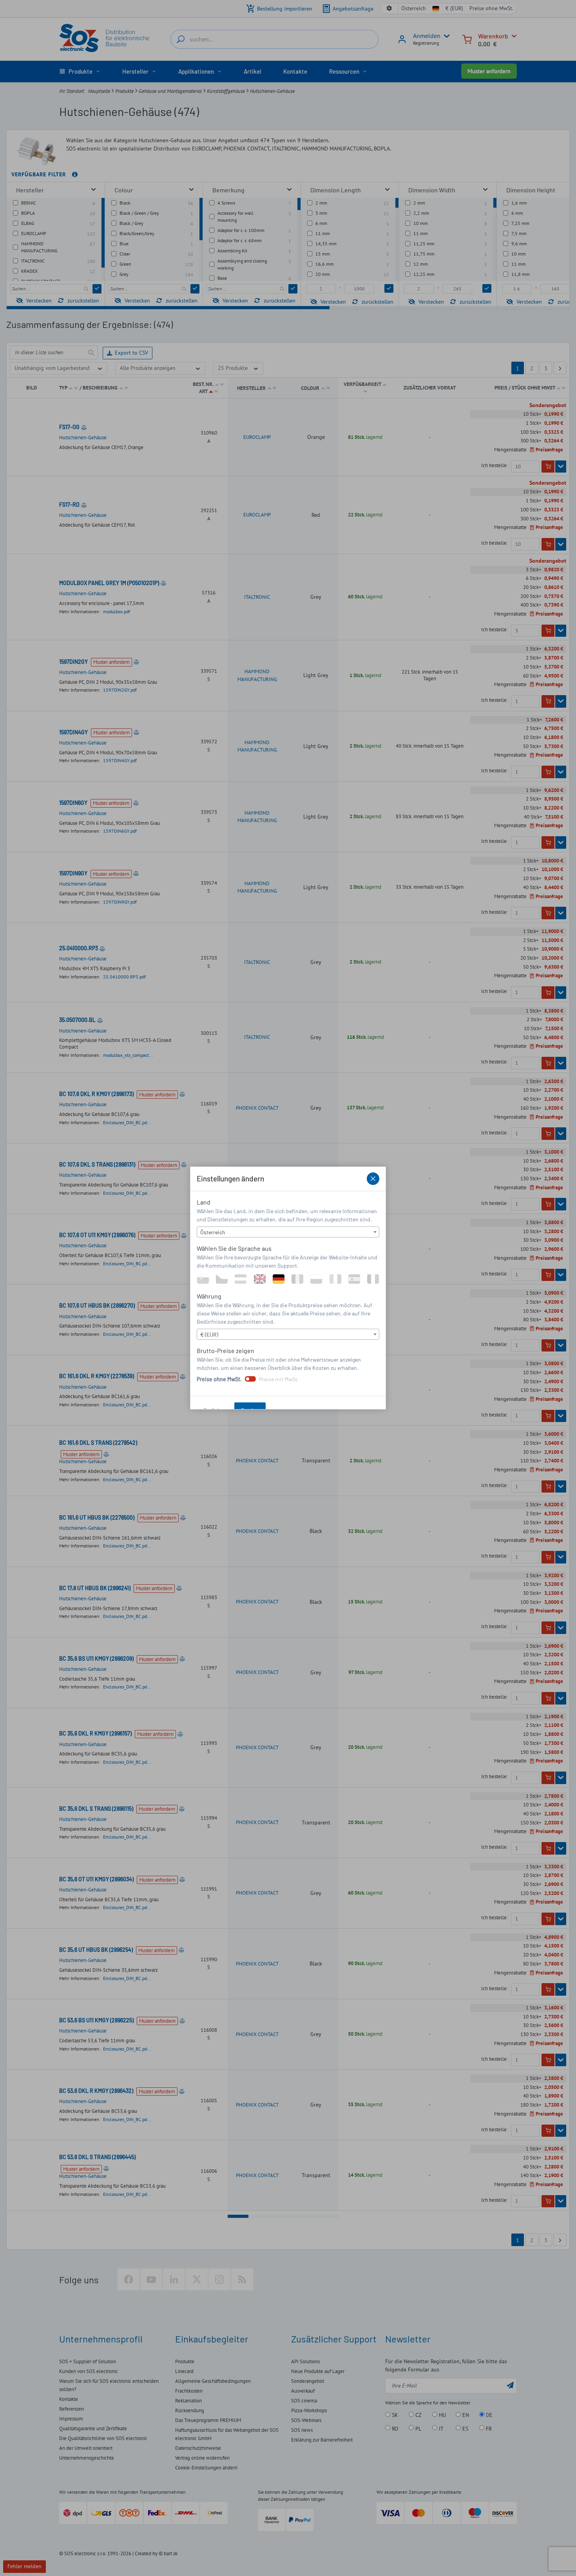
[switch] (250, 1379)
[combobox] (288, 1232)
